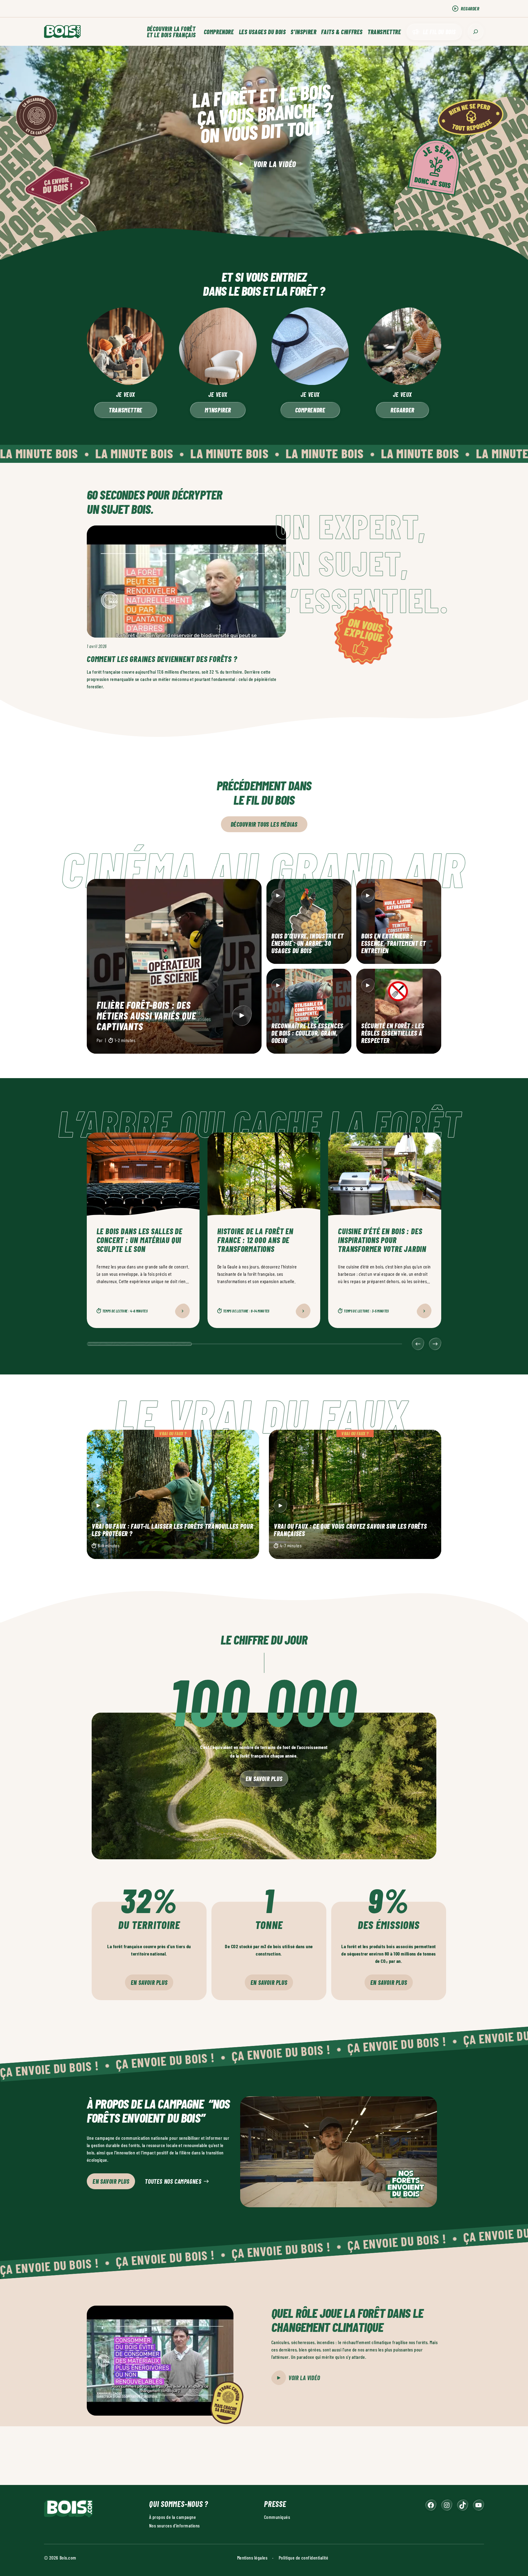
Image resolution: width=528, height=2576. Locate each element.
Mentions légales (252, 2558)
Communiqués (277, 2517)
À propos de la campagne (172, 2517)
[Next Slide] (435, 1344)
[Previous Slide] (418, 1344)
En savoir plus (264, 1779)
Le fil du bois (439, 32)
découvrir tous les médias (264, 824)
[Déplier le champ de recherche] (476, 32)
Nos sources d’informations (174, 2525)
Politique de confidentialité (303, 2558)
